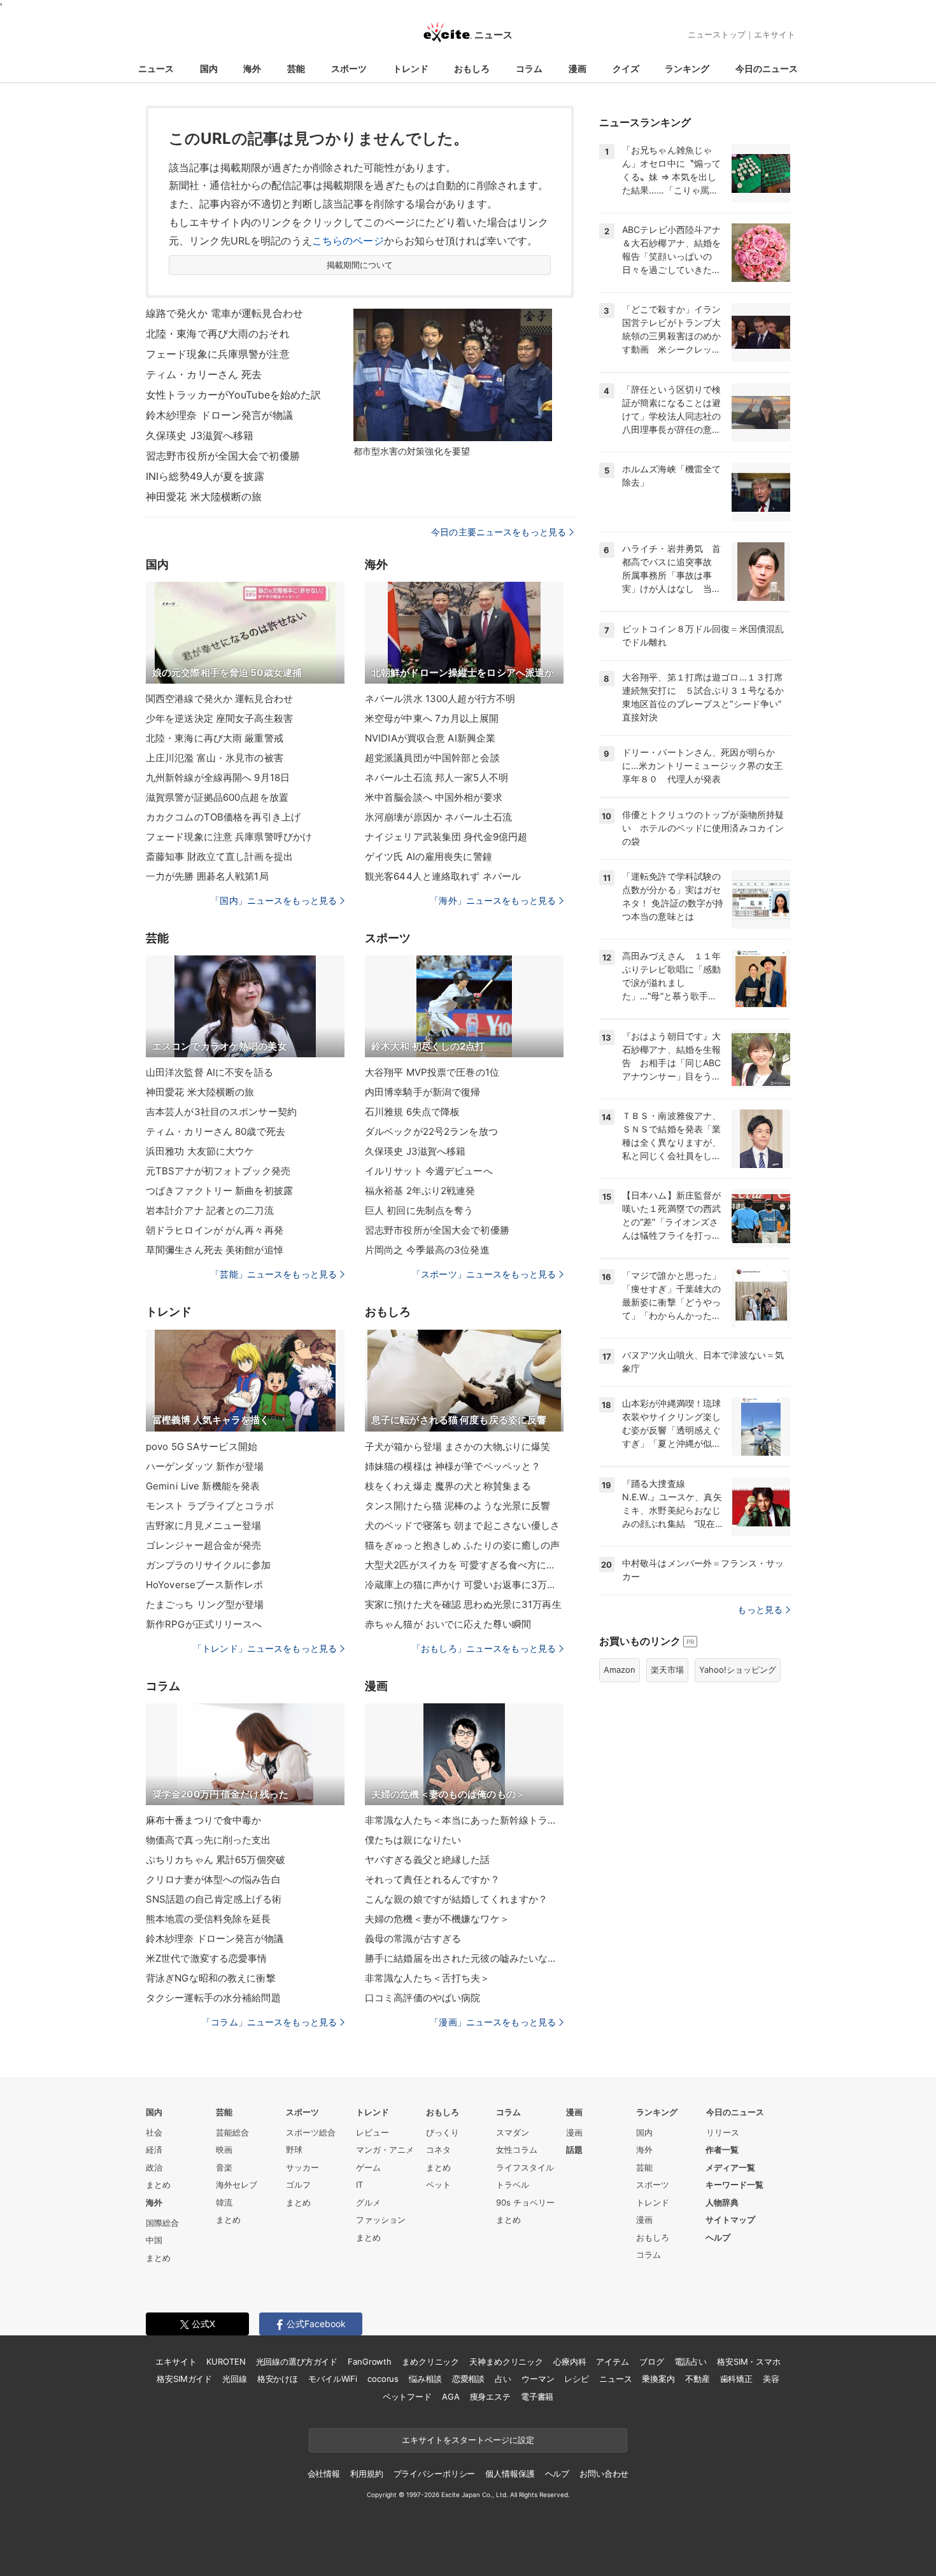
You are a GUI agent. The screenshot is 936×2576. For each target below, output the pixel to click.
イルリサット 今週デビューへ (429, 1171)
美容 (771, 2379)
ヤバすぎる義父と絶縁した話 (428, 1860)
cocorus (383, 2379)
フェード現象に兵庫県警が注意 (218, 354)
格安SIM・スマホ (749, 2361)
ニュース (156, 68)
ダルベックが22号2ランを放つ (431, 1131)
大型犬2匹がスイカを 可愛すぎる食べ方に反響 (464, 1565)
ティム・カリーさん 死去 (204, 374)
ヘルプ (718, 2237)
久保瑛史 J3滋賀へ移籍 (200, 435)
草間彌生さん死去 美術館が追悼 (215, 1250)
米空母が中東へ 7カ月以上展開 (432, 718)
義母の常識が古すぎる (413, 1939)
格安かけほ (278, 2379)
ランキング (687, 68)
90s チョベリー (525, 2202)
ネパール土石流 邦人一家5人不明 (436, 778)
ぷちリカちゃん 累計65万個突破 (216, 1860)
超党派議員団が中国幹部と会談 (432, 758)
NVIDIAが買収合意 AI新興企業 (430, 738)
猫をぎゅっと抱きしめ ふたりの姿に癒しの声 (463, 1545)
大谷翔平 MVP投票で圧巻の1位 (432, 1072)
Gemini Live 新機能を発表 (203, 1486)
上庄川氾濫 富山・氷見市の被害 (215, 758)
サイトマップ (730, 2220)
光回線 (235, 2379)
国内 (209, 68)
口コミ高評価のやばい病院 (422, 1998)
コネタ (438, 2150)
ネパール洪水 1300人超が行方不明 (440, 699)
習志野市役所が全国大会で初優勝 (223, 456)
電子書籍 (537, 2397)
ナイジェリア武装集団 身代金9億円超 (446, 837)
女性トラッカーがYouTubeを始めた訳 (233, 395)
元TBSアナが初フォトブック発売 (218, 1171)
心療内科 (570, 2361)
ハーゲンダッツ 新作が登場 (205, 1466)
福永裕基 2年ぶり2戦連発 (420, 1191)
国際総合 (162, 2223)
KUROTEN (226, 2361)
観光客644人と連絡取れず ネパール (443, 876)
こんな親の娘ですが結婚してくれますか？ (456, 1899)
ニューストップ (717, 34)
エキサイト (775, 34)
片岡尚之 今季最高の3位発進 (427, 1250)
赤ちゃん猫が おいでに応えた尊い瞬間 (448, 1624)
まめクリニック (430, 2361)
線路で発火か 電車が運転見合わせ (224, 313)
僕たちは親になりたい (413, 1840)
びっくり (443, 2132)
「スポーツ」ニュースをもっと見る (484, 1274)
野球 (294, 2150)
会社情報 (324, 2474)
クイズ (626, 68)
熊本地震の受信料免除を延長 (209, 1919)
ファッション (381, 2220)
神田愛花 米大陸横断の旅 (204, 496)
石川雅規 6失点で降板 (412, 1112)
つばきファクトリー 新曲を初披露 (219, 1191)
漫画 (578, 68)
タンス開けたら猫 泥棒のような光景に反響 (457, 1506)
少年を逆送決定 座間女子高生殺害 (219, 718)
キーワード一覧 (734, 2185)
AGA (451, 2397)
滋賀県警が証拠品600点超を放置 (217, 797)
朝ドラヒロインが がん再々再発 (215, 1230)
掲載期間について (360, 265)
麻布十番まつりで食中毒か (203, 1820)
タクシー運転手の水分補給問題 (213, 1998)
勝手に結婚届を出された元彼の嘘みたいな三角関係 (464, 1958)
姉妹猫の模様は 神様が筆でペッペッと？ (453, 1466)
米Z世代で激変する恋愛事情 (207, 1958)
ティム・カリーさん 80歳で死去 (216, 1131)
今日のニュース (767, 68)
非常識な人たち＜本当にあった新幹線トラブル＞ (464, 1820)
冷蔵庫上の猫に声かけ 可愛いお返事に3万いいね (464, 1585)
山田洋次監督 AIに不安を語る (209, 1072)
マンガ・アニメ (385, 2150)
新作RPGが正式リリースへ (204, 1624)
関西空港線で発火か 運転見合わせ (219, 699)
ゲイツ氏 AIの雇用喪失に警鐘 (429, 856)
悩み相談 (425, 2379)
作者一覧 (722, 2150)
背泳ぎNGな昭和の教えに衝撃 (211, 1978)
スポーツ (349, 68)
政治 (154, 2167)
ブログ (652, 2361)
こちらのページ (348, 241)
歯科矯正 (736, 2379)
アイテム (612, 2361)
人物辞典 (722, 2202)
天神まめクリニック (506, 2361)
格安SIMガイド (184, 2379)
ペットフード (407, 2397)
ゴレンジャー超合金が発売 (203, 1545)
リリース (723, 2132)
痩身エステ (490, 2397)
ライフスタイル (525, 2167)
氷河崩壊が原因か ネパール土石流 (438, 817)
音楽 (224, 2167)
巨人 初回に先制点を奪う (419, 1210)
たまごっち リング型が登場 (205, 1604)
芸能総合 (232, 2132)
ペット (438, 2185)
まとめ (158, 2185)
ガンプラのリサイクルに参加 (209, 1565)
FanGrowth (370, 2361)
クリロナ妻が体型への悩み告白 (213, 1879)
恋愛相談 (468, 2379)
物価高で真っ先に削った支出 (209, 1840)
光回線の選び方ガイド (297, 2361)
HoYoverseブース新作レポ (204, 1585)
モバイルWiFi (333, 2379)
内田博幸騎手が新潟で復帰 (422, 1092)
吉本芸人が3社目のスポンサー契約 (221, 1112)
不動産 (698, 2379)
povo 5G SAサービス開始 (202, 1446)
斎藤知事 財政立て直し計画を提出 (219, 856)
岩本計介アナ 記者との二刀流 (210, 1210)
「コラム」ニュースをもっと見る (269, 2022)
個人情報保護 (510, 2474)
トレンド (411, 68)
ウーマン (538, 2379)
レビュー (372, 2132)
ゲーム (368, 2167)
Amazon (620, 1670)
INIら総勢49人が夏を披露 (205, 476)
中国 (154, 2240)
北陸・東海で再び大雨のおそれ (218, 334)
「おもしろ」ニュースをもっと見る (484, 1648)
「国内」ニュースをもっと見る (274, 900)
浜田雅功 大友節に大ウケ (200, 1151)
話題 (574, 2150)
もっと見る (760, 1609)
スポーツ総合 (311, 2132)
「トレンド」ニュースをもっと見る (265, 1648)
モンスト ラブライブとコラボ (210, 1506)
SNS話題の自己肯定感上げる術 (214, 1899)
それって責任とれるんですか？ (432, 1879)
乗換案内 (658, 2379)
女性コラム (517, 2150)
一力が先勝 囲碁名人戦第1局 (207, 876)
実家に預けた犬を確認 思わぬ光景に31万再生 (463, 1604)
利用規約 (366, 2474)
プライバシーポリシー (435, 2474)
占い (503, 2379)
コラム (529, 68)
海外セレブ (237, 2185)
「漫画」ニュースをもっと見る (493, 2022)
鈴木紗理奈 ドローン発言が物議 (219, 415)
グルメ (368, 2202)
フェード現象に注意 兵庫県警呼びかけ (229, 837)
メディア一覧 (730, 2167)
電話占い (691, 2361)
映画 (224, 2150)
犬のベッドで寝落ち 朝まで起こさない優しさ (463, 1525)
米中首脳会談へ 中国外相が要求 (434, 797)
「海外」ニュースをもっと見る (493, 900)
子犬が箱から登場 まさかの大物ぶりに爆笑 (457, 1446)
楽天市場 (667, 1670)
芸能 (296, 68)
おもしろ (472, 68)
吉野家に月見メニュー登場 (203, 1525)
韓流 (224, 2202)
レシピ (577, 2379)
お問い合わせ (604, 2474)
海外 (252, 68)
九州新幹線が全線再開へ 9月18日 (218, 778)
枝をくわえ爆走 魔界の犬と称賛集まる (448, 1486)
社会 (154, 2132)
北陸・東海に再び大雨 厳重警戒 (215, 738)
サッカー (302, 2167)
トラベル (513, 2185)
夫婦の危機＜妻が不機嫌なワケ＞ (437, 1919)
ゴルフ (298, 2185)
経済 (154, 2150)
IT (359, 2185)
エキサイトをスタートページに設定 (468, 2440)
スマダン (513, 2132)
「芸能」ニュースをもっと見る (274, 1274)
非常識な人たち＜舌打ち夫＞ (428, 1978)
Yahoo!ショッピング (738, 1670)
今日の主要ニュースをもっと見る (499, 532)
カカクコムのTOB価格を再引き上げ (223, 817)
